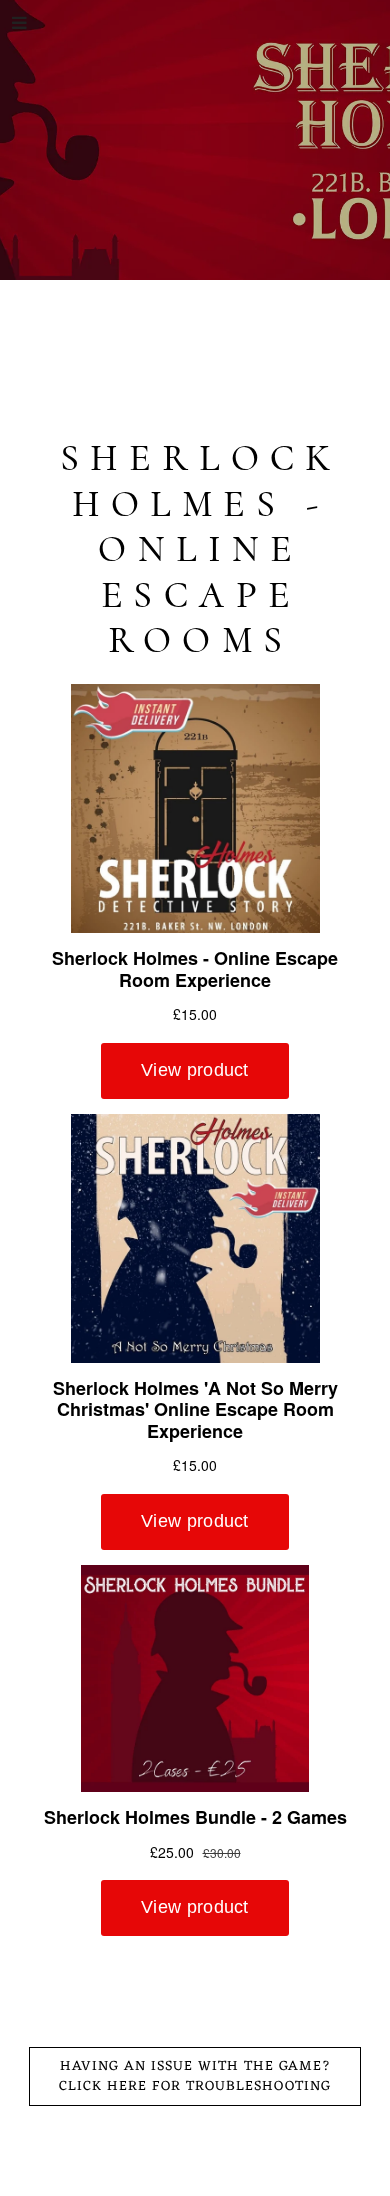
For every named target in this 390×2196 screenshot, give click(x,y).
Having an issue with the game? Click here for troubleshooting (195, 2076)
